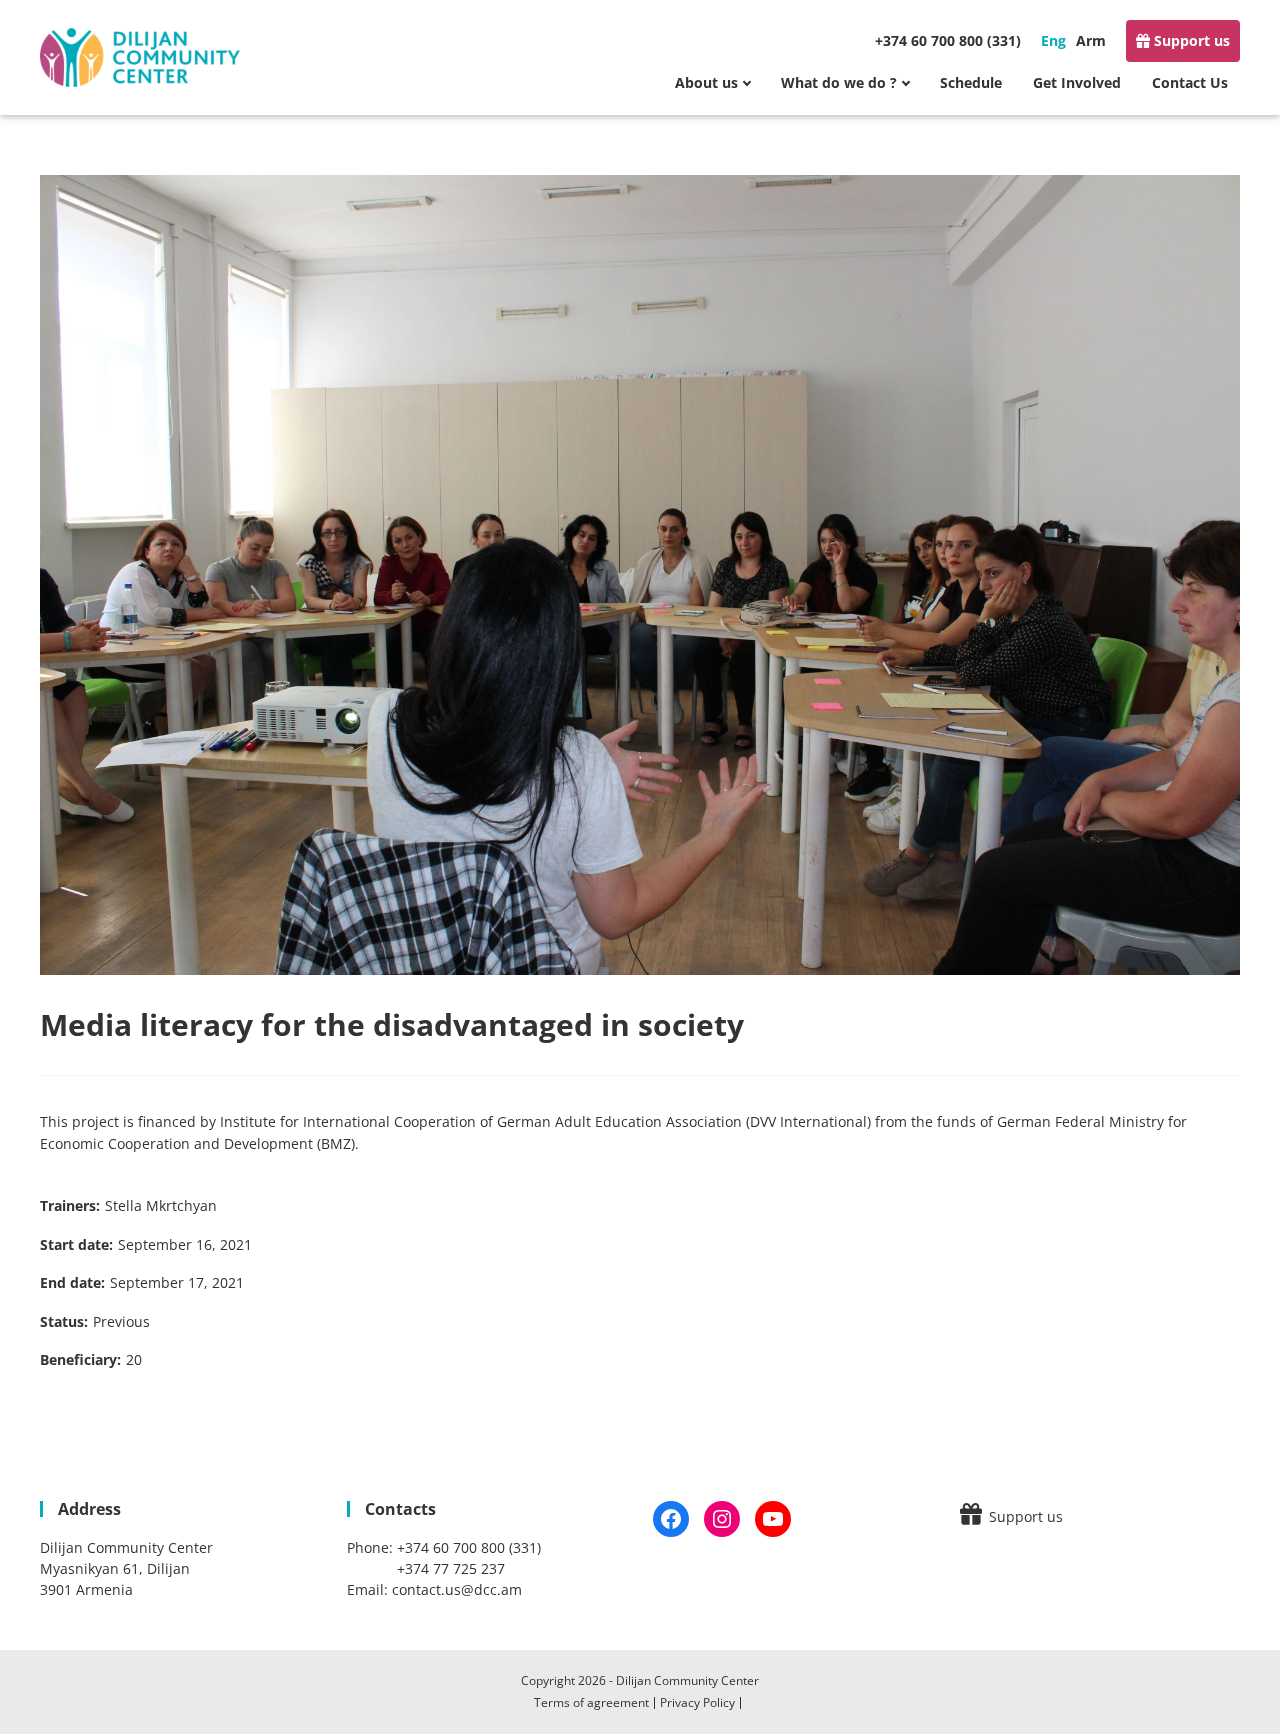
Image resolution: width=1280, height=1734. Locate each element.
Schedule (971, 82)
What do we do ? (839, 82)
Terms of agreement (591, 1702)
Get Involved (1077, 82)
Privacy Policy (697, 1702)
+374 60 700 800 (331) (948, 40)
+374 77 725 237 (451, 1568)
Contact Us (1190, 82)
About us (706, 82)
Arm (1091, 40)
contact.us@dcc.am (457, 1589)
